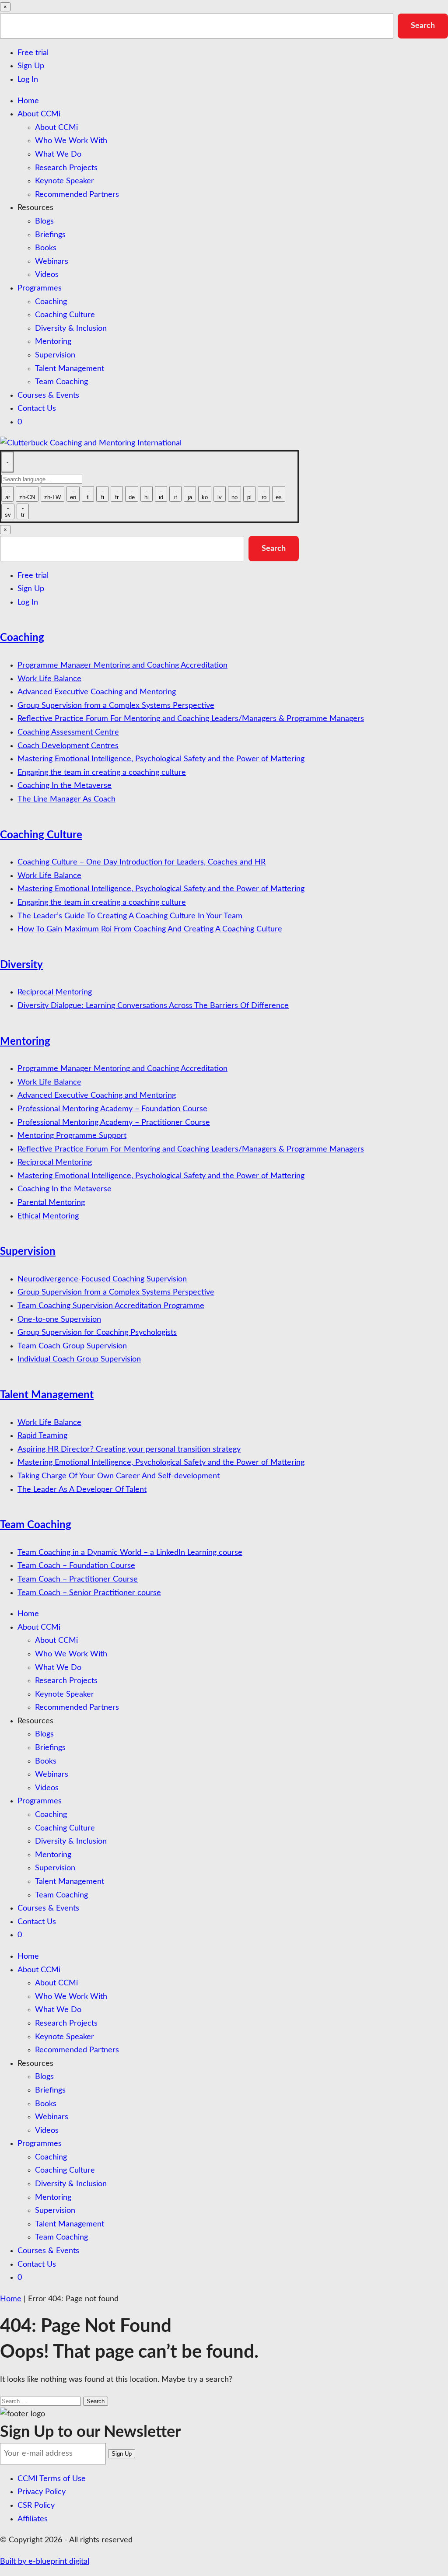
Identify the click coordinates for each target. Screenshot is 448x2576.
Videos (47, 275)
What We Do (58, 154)
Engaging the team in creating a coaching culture (102, 773)
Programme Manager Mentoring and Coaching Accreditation (122, 665)
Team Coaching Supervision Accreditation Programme (111, 1306)
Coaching (51, 302)
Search (423, 26)
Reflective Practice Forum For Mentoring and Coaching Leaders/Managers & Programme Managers (191, 719)
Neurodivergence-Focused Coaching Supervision (102, 1279)
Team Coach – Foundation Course (76, 1566)
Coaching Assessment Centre (68, 732)
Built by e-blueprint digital (45, 2562)
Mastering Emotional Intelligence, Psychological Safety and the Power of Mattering (161, 759)
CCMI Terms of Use (52, 2479)
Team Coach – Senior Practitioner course (89, 1593)
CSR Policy (36, 2506)
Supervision (55, 355)
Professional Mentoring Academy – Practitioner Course (114, 1123)
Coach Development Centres (68, 746)
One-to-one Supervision (59, 1319)
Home (28, 101)
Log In (28, 80)
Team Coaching (61, 382)
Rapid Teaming (42, 1436)
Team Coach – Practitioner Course (78, 1579)
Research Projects (66, 168)
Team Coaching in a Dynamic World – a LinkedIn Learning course (130, 1553)
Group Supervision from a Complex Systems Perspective (116, 706)
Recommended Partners (77, 195)
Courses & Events (48, 395)
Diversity (21, 965)
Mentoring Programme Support (72, 1136)
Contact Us (37, 409)
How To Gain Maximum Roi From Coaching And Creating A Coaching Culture (150, 929)
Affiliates (33, 2519)
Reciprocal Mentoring (55, 992)
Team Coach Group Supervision (72, 1346)
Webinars (52, 262)
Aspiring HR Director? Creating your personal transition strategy (129, 1449)
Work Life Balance (49, 679)
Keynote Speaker (65, 181)
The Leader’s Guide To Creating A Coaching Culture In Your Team (130, 916)
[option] (7, 494)
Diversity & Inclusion (71, 329)
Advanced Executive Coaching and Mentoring (97, 692)
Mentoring (53, 342)
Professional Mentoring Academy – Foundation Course (112, 1109)
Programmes (40, 288)
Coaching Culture (65, 315)
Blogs (44, 221)
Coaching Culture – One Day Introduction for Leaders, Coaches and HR (142, 862)
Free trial (33, 53)
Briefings (50, 235)
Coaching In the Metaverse (65, 786)
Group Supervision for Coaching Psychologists (97, 1333)
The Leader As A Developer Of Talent (82, 1490)
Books (46, 248)
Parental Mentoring (51, 1203)
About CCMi (39, 114)
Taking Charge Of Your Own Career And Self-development (119, 1476)
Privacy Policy (42, 2492)
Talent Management (70, 369)
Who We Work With (71, 141)
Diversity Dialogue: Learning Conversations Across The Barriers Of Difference (153, 1006)
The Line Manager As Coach (66, 799)
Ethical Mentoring (48, 1216)
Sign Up (31, 66)
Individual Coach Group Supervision (79, 1359)
